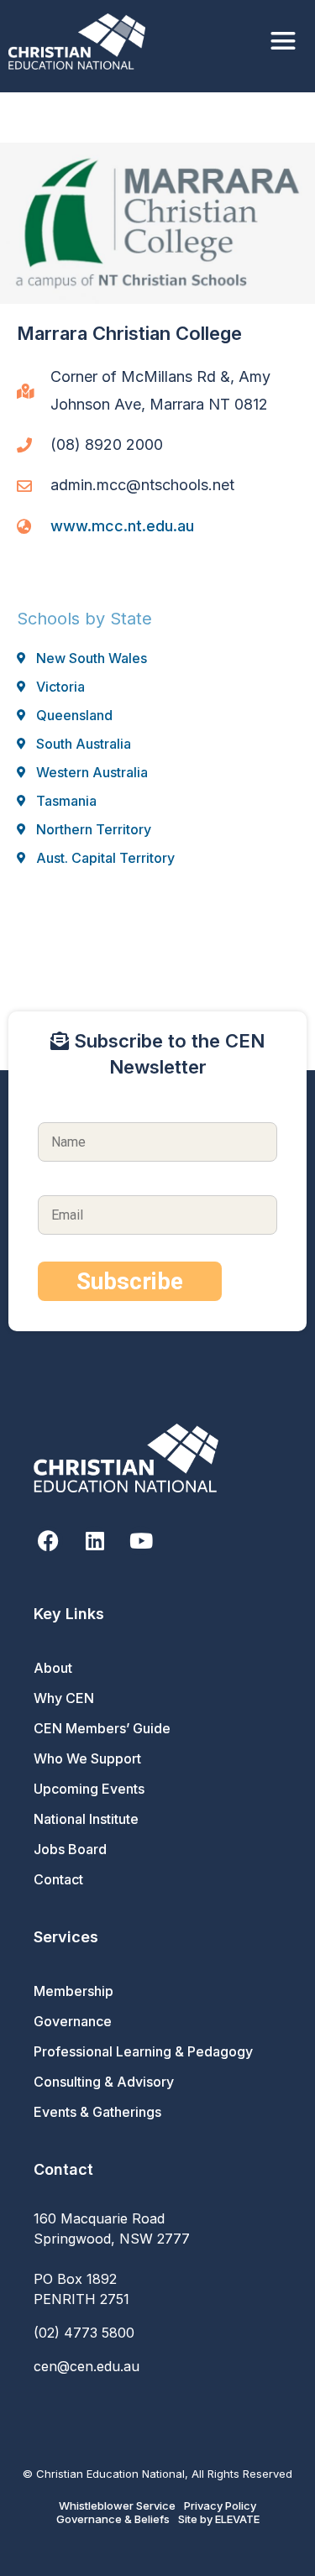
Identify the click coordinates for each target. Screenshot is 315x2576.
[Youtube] (141, 1541)
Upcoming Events (89, 1789)
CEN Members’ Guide (102, 1728)
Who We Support (87, 1758)
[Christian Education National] (81, 42)
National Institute (86, 1819)
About (53, 1668)
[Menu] (283, 42)
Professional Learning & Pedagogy (143, 2051)
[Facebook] (48, 1541)
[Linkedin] (94, 1541)
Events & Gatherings (97, 2112)
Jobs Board (70, 1849)
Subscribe (130, 1281)
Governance (73, 2021)
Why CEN (64, 1698)
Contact (58, 1879)
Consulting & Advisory (104, 2082)
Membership (73, 1991)
